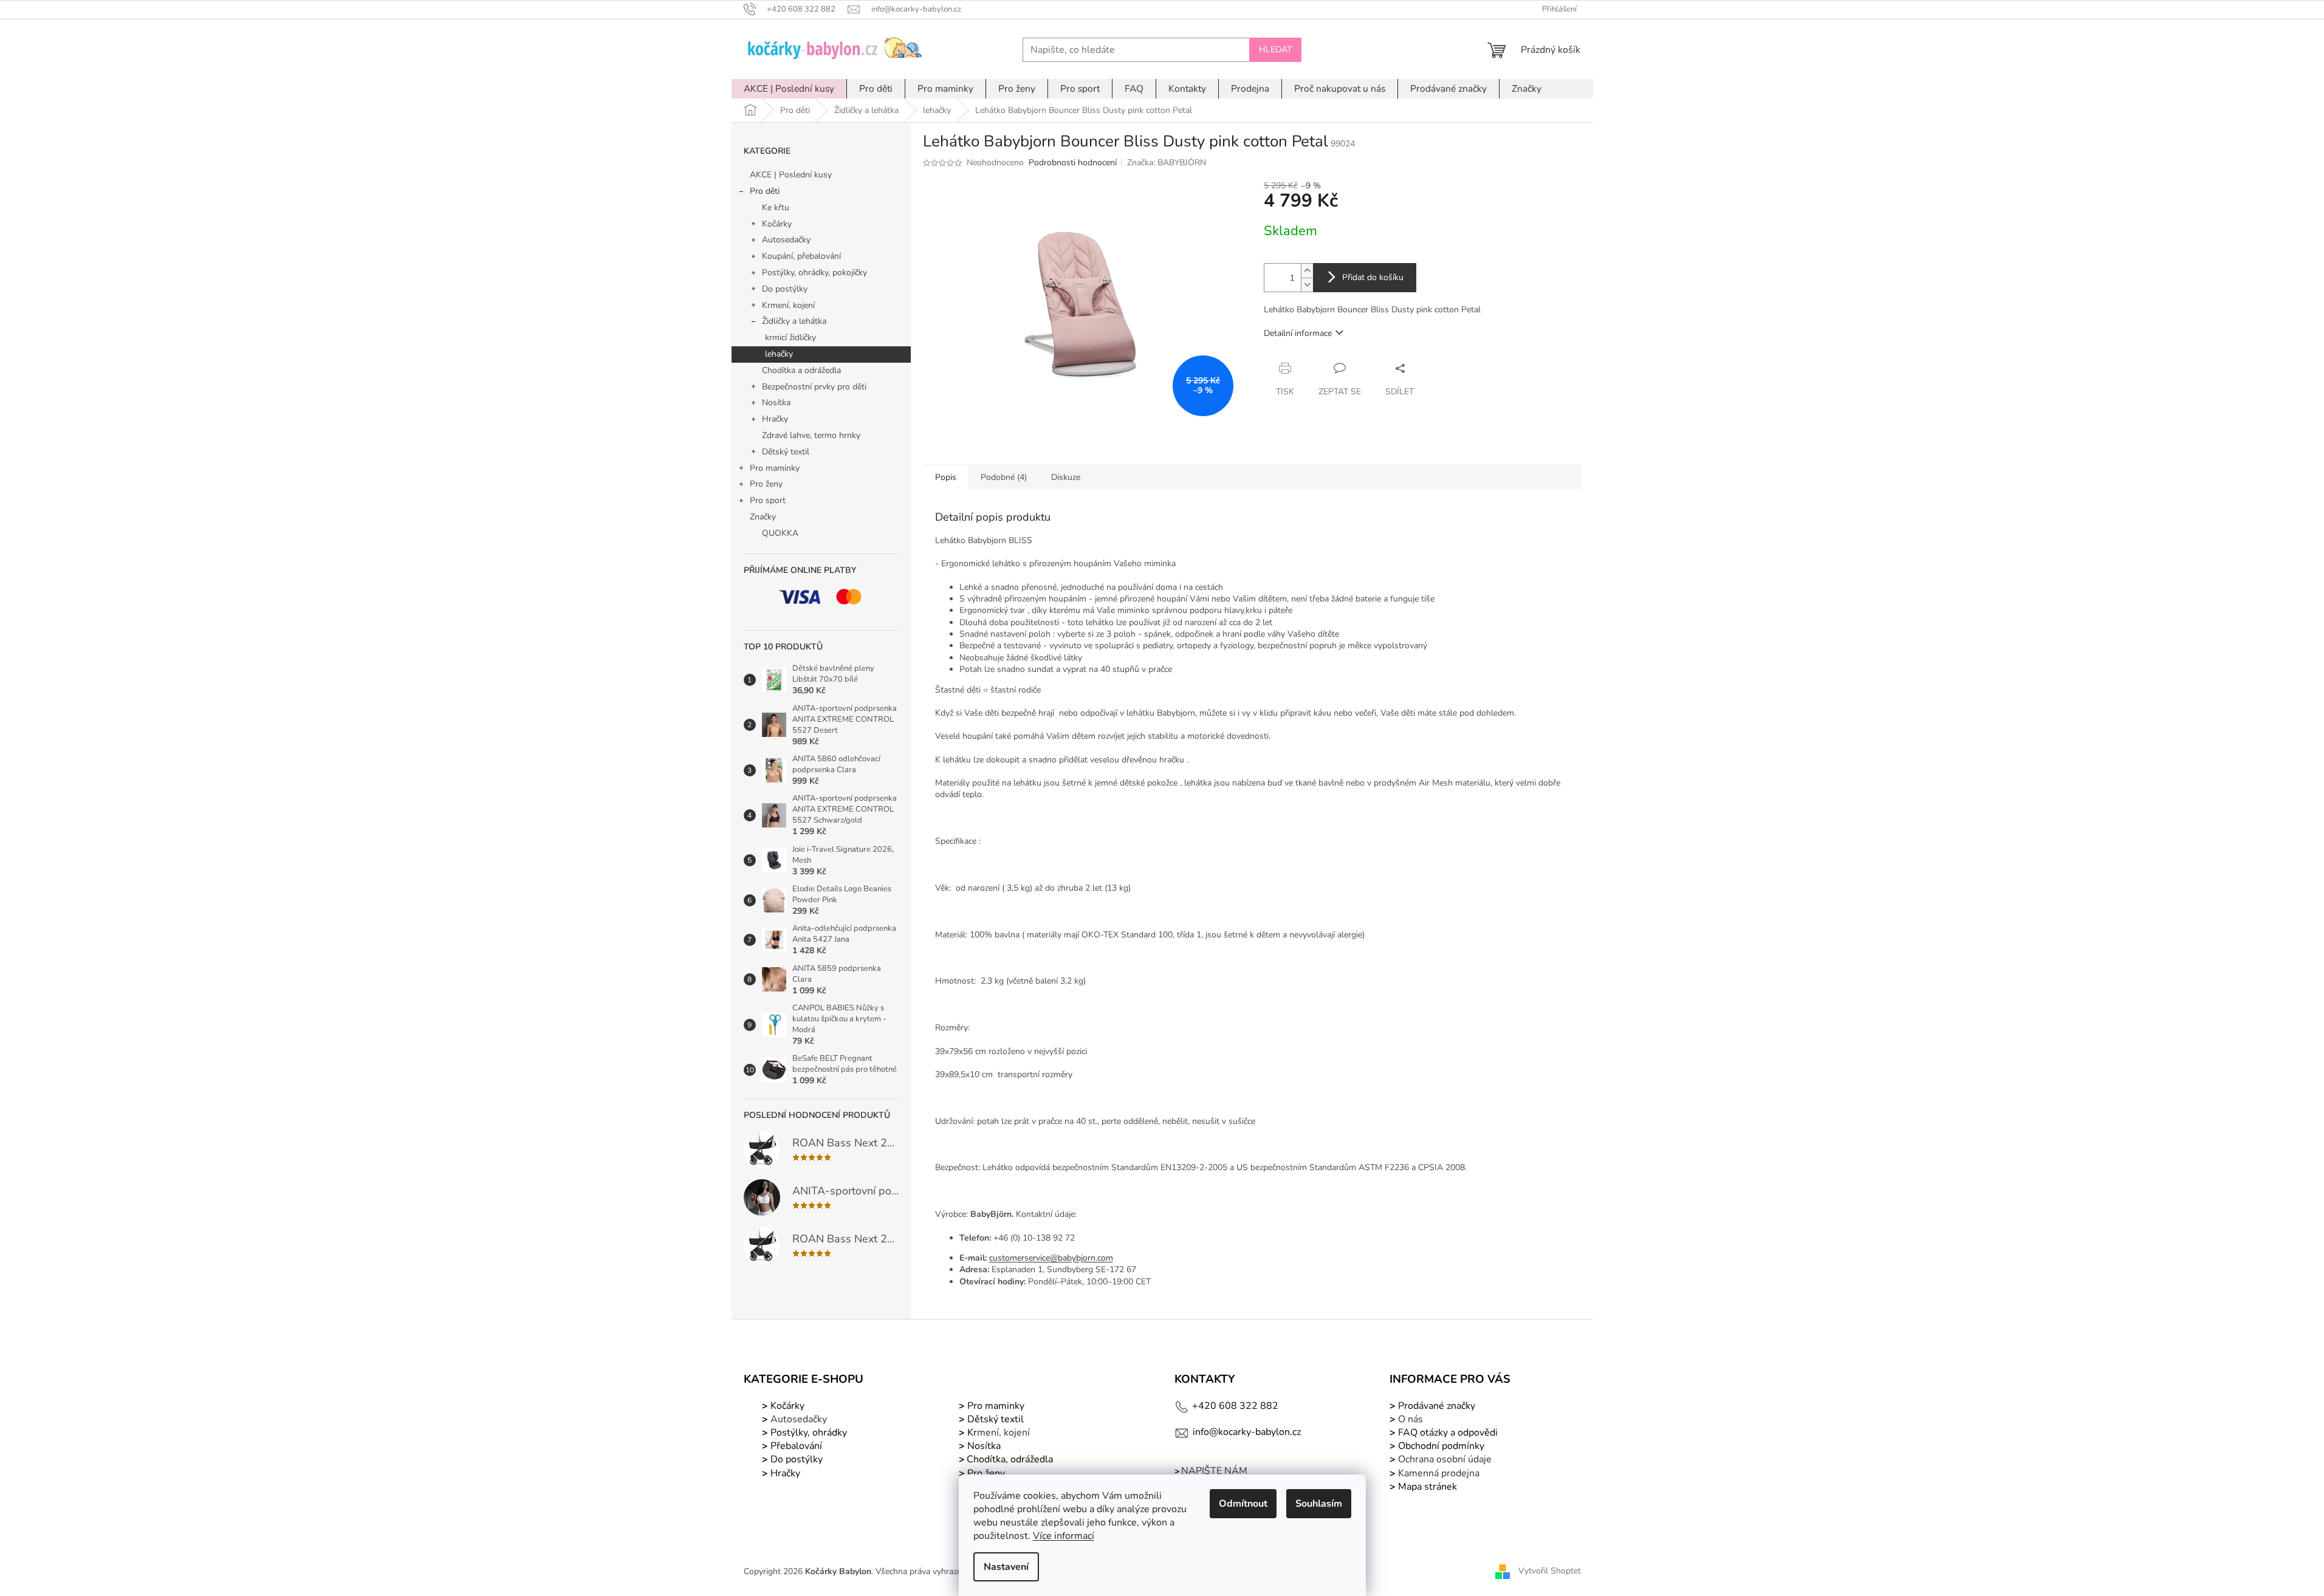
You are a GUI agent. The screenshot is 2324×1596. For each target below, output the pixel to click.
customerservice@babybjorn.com (1051, 1258)
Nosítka (776, 402)
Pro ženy (766, 484)
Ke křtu (776, 207)
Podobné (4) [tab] (1004, 477)
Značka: (1167, 163)
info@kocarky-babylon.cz (1247, 1432)
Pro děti (765, 191)
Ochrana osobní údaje (1445, 1459)
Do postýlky (785, 289)
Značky (763, 517)
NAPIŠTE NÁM (1214, 1471)
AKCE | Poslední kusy (791, 175)
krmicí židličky (790, 337)
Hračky (775, 419)
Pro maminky (775, 468)
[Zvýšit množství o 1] (1307, 271)
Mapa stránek (1428, 1487)
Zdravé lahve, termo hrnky (811, 435)
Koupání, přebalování (801, 256)
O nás (1411, 1419)
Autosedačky (786, 240)
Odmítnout (1243, 1504)
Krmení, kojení (788, 305)
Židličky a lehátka (794, 321)
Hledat (1275, 50)
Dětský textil (786, 452)
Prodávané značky (1435, 1406)
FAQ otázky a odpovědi (1447, 1433)
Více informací (1064, 1536)
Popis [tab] (946, 477)
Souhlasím (1319, 1504)
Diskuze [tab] (1066, 477)
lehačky (779, 354)
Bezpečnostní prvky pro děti (814, 387)
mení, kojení (997, 1433)
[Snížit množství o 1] (1307, 285)
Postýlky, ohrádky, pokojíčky (814, 272)
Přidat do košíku (1373, 277)
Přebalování (796, 1446)
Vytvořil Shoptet (1550, 1571)
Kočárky (777, 224)
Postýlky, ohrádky (807, 1433)
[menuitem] (789, 89)
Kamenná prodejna (1439, 1473)
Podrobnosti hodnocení (1073, 163)
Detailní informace (1298, 333)
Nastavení (1006, 1567)
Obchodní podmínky (1441, 1446)
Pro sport (768, 500)
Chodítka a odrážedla (801, 370)
